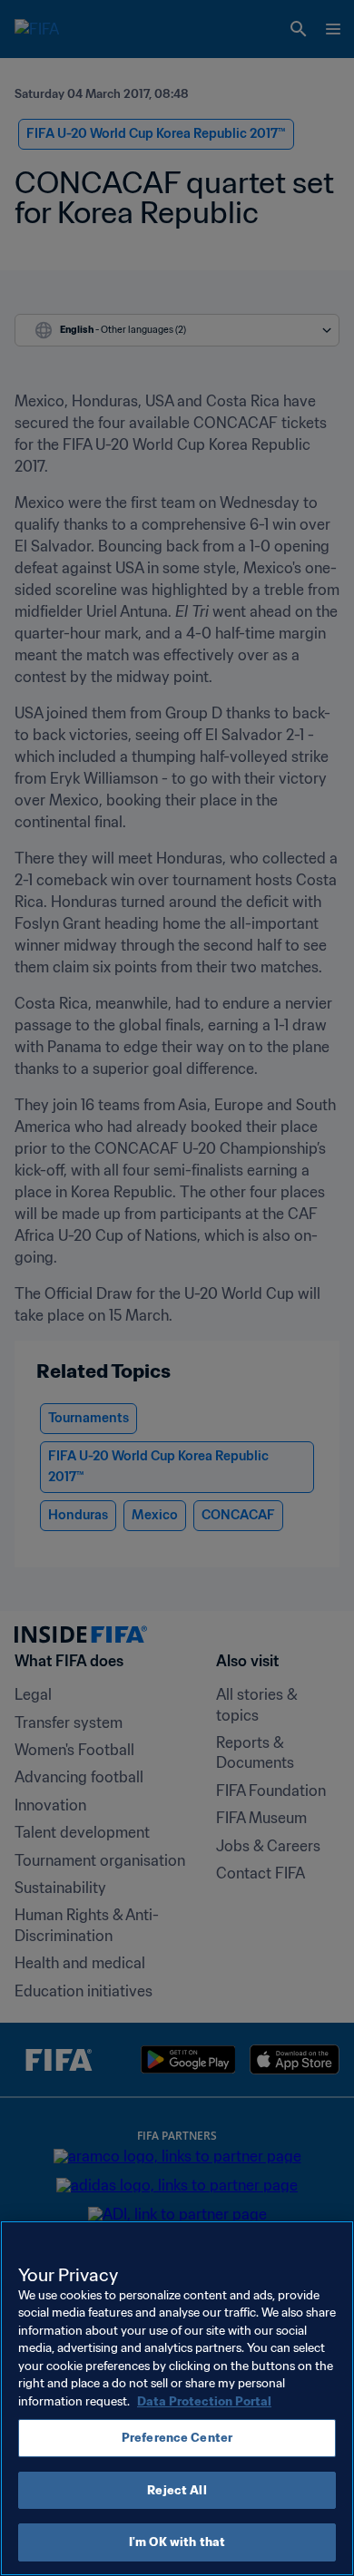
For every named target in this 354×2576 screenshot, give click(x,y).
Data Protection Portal (204, 2401)
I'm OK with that (177, 2542)
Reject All (177, 2490)
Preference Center (177, 2438)
